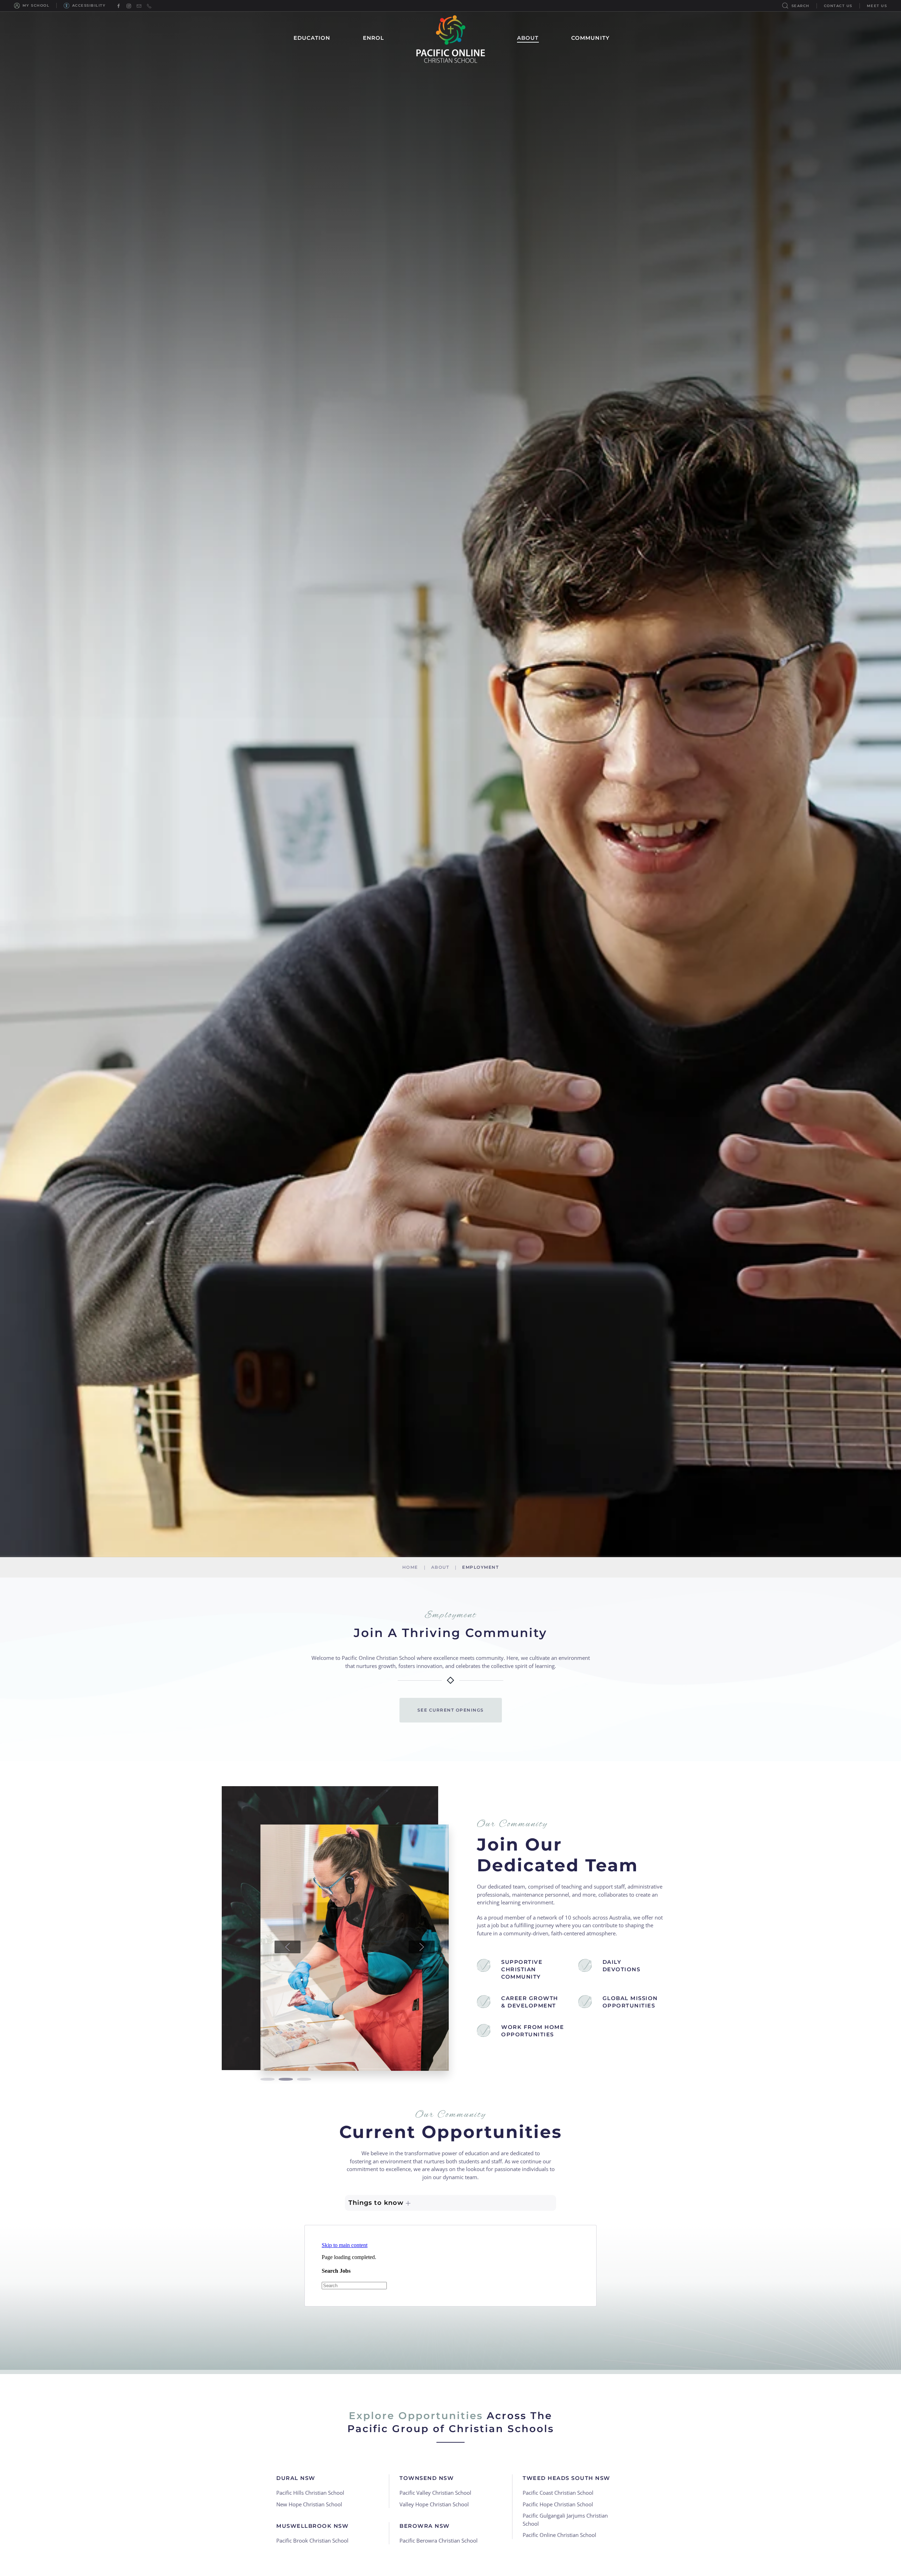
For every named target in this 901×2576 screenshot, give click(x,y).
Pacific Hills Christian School (310, 2493)
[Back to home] (451, 38)
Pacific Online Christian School (559, 2535)
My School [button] (36, 5)
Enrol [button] (374, 38)
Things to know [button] (377, 2203)
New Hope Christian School (309, 2504)
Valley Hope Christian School (434, 2504)
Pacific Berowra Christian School (439, 2540)
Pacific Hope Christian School (558, 2504)
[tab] (267, 2079)
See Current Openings (451, 1710)
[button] (288, 1947)
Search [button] (801, 6)
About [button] (528, 38)
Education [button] (312, 38)
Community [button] (591, 38)
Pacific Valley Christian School (435, 2493)
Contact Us (838, 6)
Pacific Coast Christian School (558, 2493)
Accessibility (89, 5)
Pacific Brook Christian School (312, 2540)
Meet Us (877, 6)
